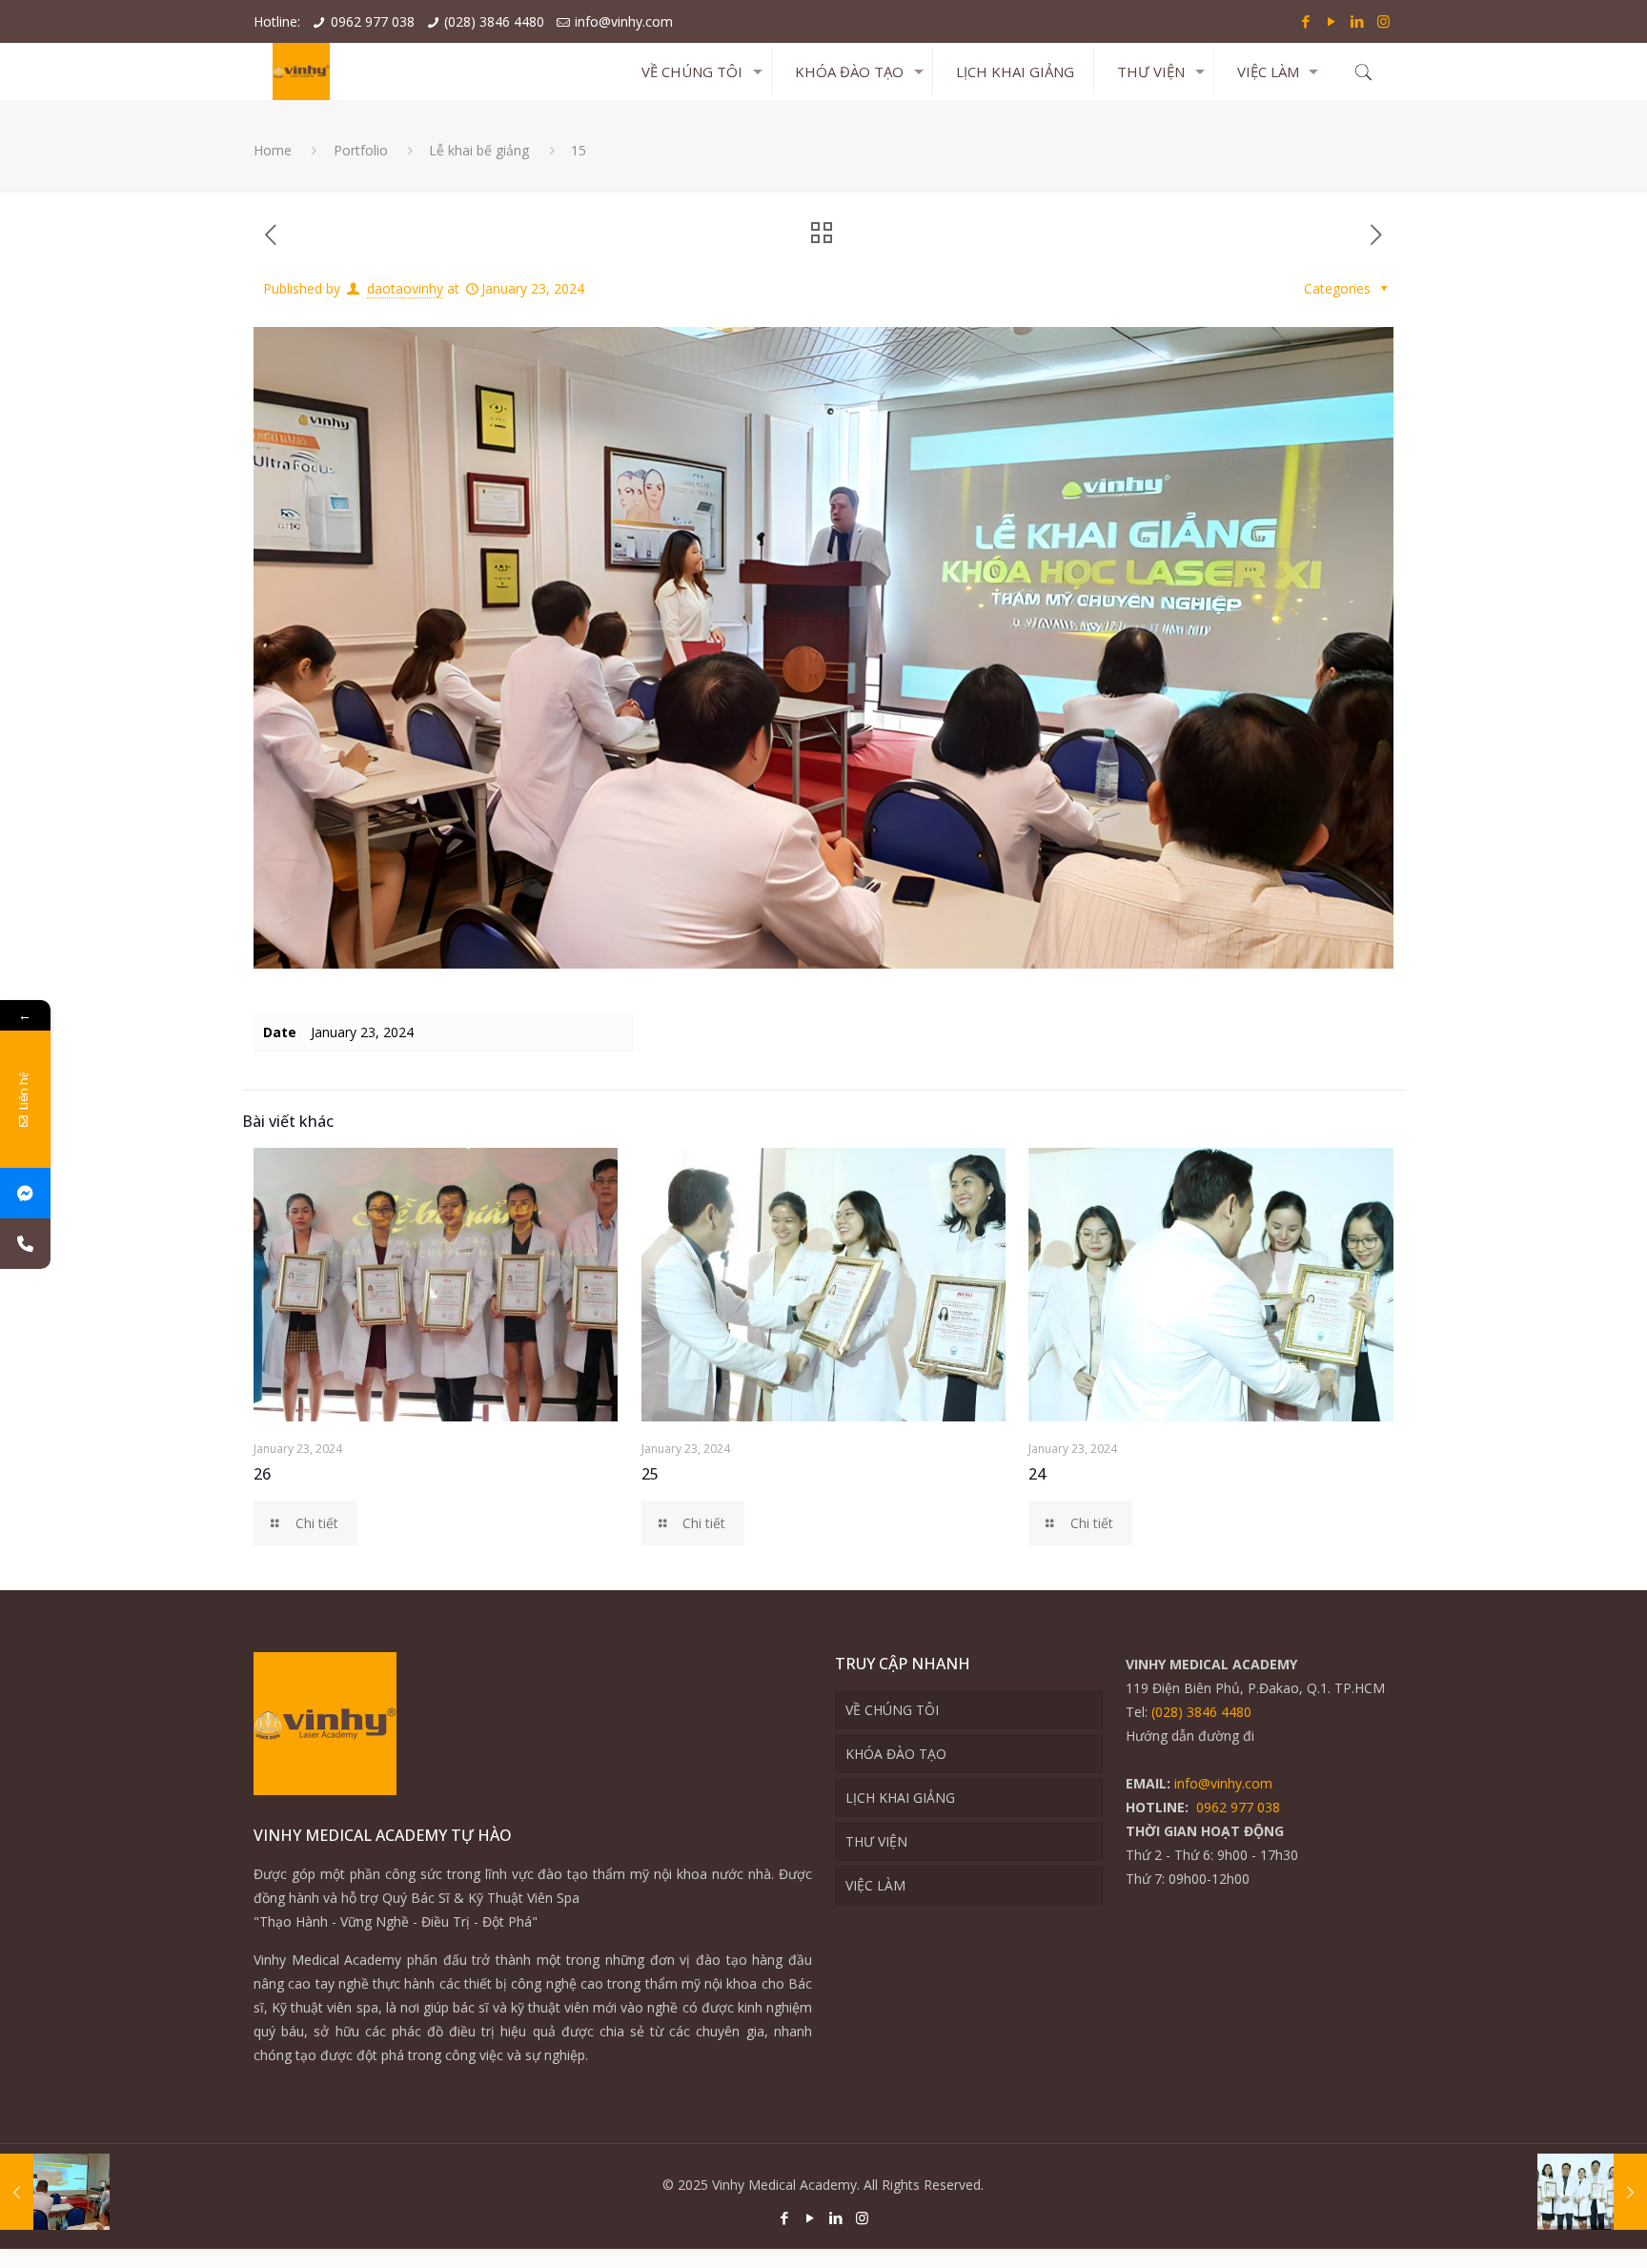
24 (1037, 1474)
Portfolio (361, 150)
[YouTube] (1332, 21)
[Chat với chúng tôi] (25, 1193)
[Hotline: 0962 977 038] (25, 1244)
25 (650, 1474)
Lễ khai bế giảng (479, 150)
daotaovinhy (405, 288)
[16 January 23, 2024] (55, 2192)
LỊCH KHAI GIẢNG (900, 1798)
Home (273, 150)
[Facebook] (1306, 21)
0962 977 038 (373, 21)
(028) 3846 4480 (494, 21)
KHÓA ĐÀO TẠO (896, 1754)
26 (262, 1474)
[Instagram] (1383, 21)
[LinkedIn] (1358, 21)
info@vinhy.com (624, 21)
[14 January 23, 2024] (1592, 2192)
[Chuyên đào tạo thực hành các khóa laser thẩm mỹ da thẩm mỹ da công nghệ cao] (301, 72)
